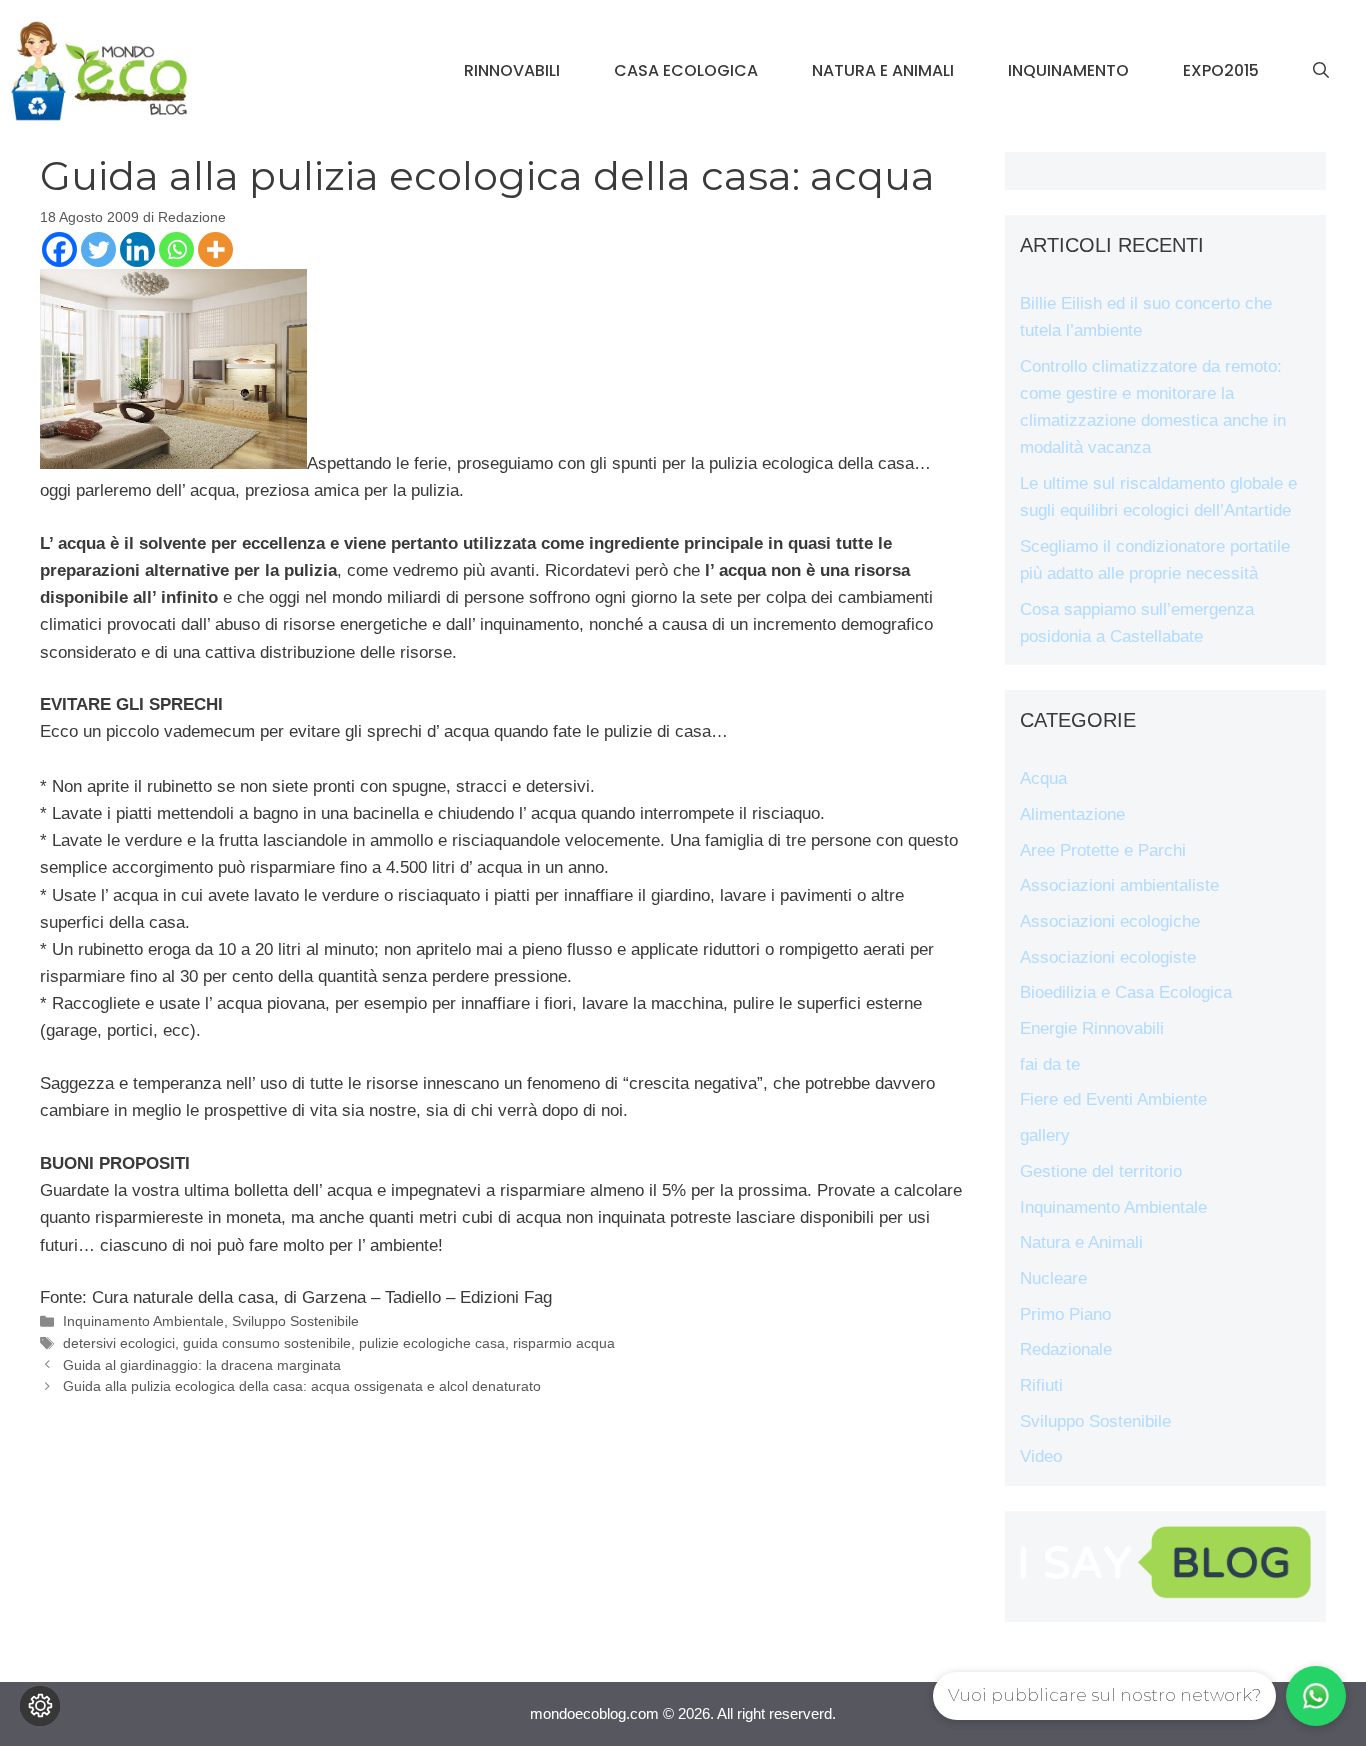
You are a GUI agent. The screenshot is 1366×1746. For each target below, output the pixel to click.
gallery (1045, 1135)
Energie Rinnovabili (1092, 1028)
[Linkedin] (137, 249)
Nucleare (1053, 1278)
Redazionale (1066, 1349)
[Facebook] (59, 249)
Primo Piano (1065, 1314)
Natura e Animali (883, 70)
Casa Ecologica (686, 70)
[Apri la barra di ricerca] (1321, 71)
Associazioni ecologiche (1110, 921)
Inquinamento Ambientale (143, 1321)
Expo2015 (1221, 70)
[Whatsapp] (176, 249)
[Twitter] (98, 249)
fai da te (1050, 1064)
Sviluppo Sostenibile (295, 1321)
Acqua (1043, 778)
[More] (215, 249)
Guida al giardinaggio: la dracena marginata (202, 1365)
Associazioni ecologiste (1108, 957)
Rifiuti (1041, 1385)
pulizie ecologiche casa (432, 1343)
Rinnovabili (512, 70)
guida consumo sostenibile (267, 1343)
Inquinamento (1068, 70)
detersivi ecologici (119, 1343)
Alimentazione (1072, 814)
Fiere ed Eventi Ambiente (1113, 1099)
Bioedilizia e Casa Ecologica (1126, 992)
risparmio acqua (564, 1343)
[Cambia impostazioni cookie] (40, 1706)
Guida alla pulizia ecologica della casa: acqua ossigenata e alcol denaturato (302, 1386)
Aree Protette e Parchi (1103, 850)
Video (1041, 1456)
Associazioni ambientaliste (1119, 885)
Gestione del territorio (1101, 1171)
